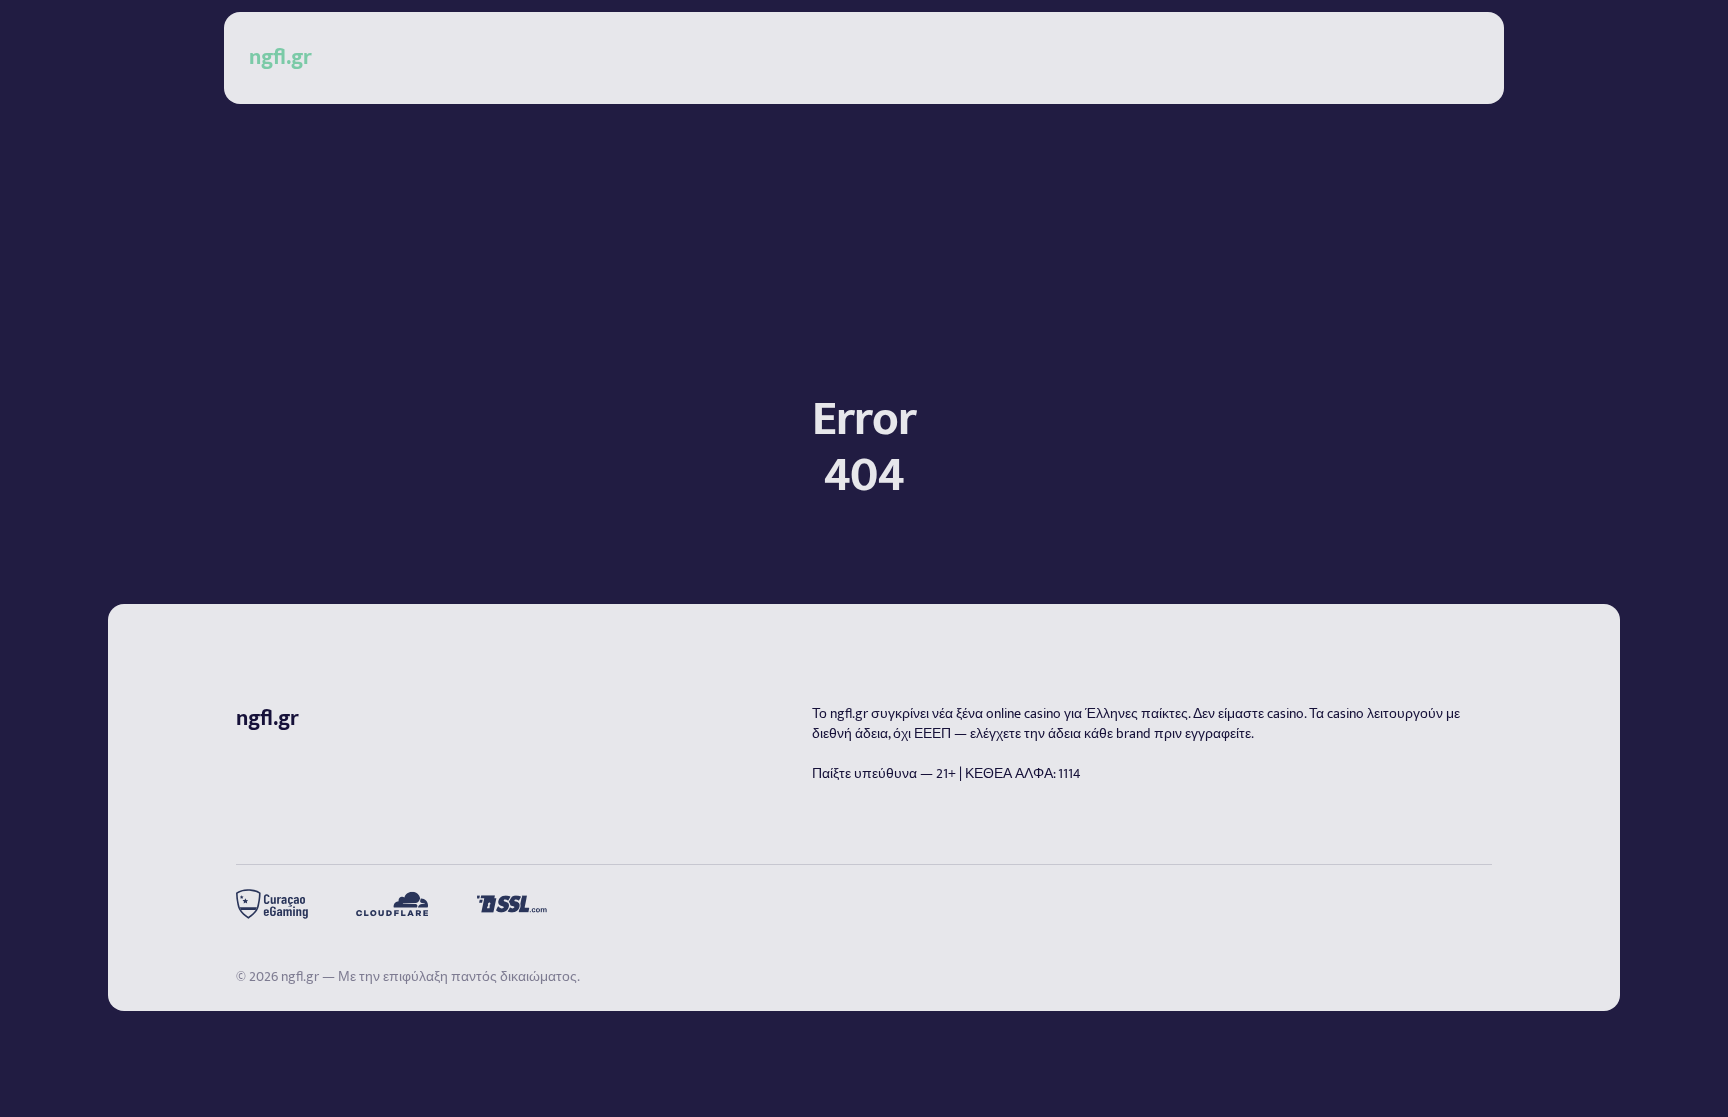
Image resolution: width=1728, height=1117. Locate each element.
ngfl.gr (849, 713)
